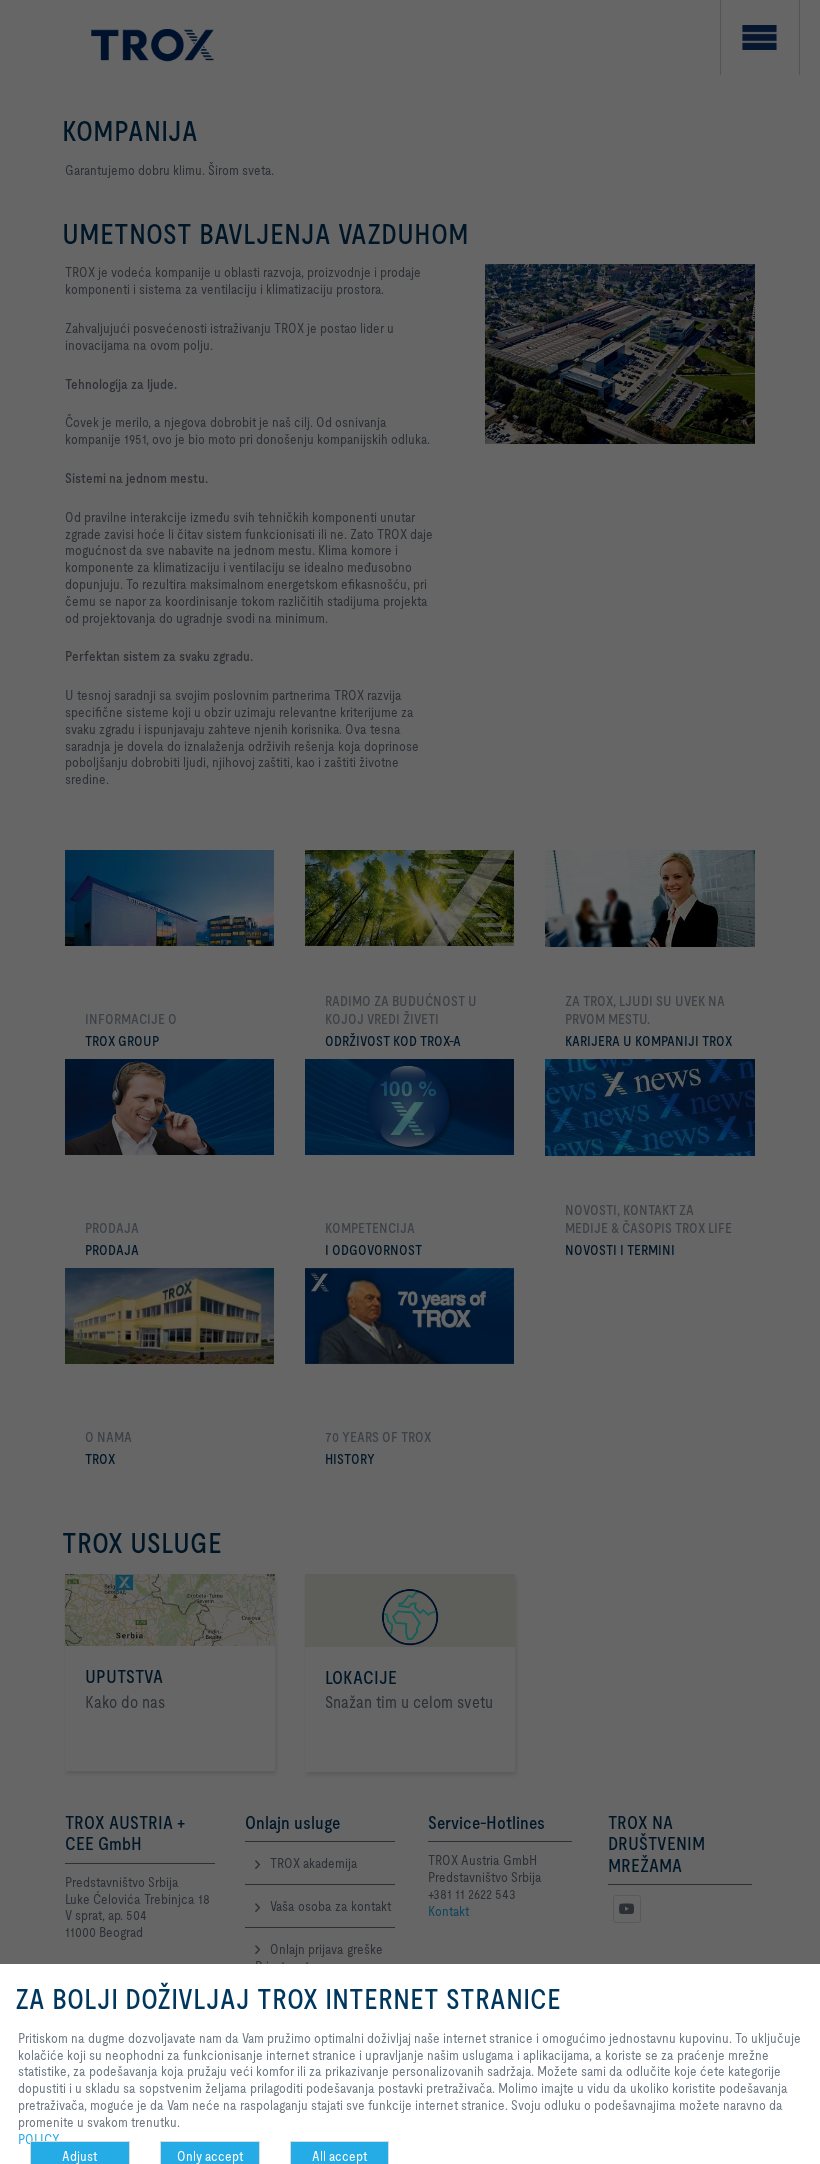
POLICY (39, 2139)
